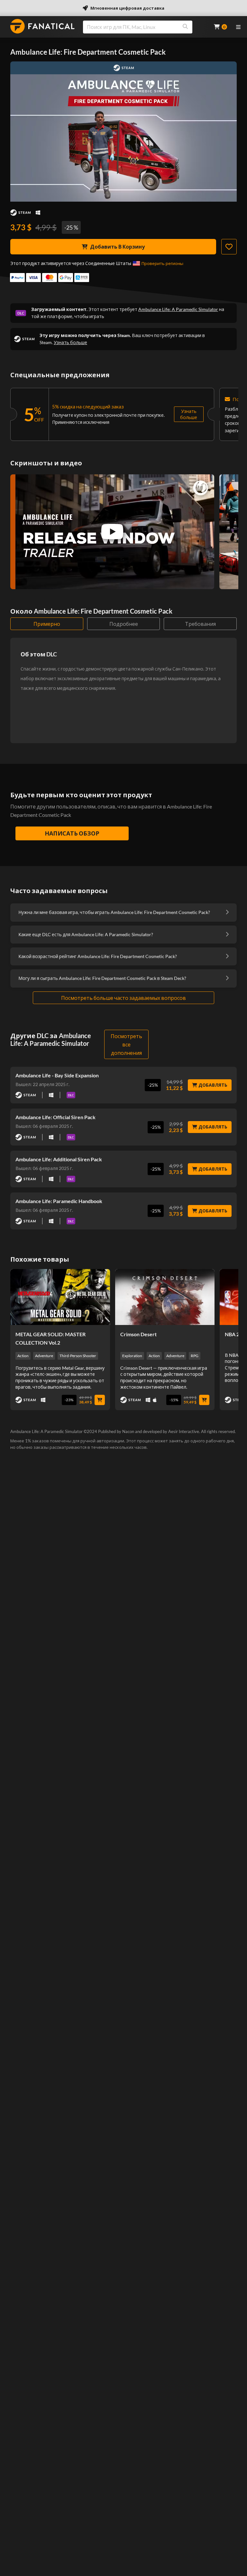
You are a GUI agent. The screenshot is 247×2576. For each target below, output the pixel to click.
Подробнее (124, 624)
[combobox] (144, 27)
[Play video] (112, 532)
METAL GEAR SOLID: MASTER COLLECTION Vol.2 (50, 1338)
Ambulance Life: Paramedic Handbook (59, 1201)
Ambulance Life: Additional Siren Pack (59, 1159)
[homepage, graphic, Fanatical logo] (42, 26)
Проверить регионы (162, 263)
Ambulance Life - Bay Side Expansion (57, 1075)
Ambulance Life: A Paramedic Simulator (178, 309)
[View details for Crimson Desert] (165, 1297)
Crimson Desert (138, 1334)
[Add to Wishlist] (229, 247)
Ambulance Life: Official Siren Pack (55, 1117)
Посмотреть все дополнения (126, 1044)
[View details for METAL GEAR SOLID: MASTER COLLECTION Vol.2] (60, 1297)
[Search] (185, 27)
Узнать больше (70, 342)
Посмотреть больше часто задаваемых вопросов (123, 998)
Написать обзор (72, 833)
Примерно (47, 624)
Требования (200, 624)
